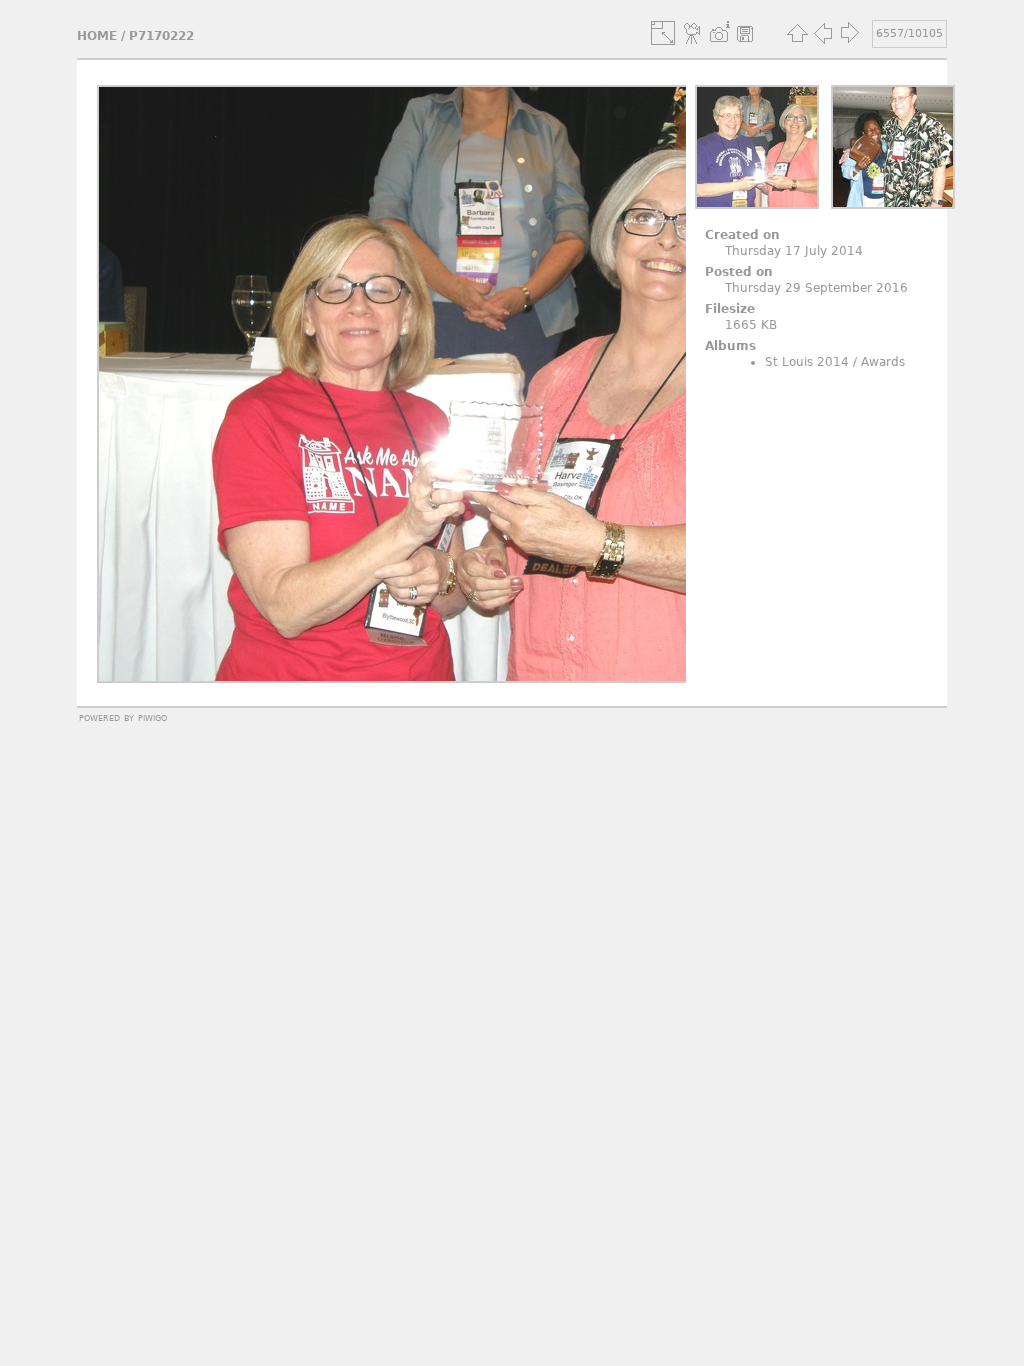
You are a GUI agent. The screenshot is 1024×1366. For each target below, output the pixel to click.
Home (97, 36)
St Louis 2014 (807, 362)
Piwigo (152, 717)
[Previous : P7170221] (823, 33)
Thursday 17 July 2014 (794, 251)
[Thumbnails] (797, 33)
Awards (883, 362)
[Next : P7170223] (849, 33)
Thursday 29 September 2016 (816, 288)
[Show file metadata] (719, 33)
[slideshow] (693, 33)
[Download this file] (745, 33)
